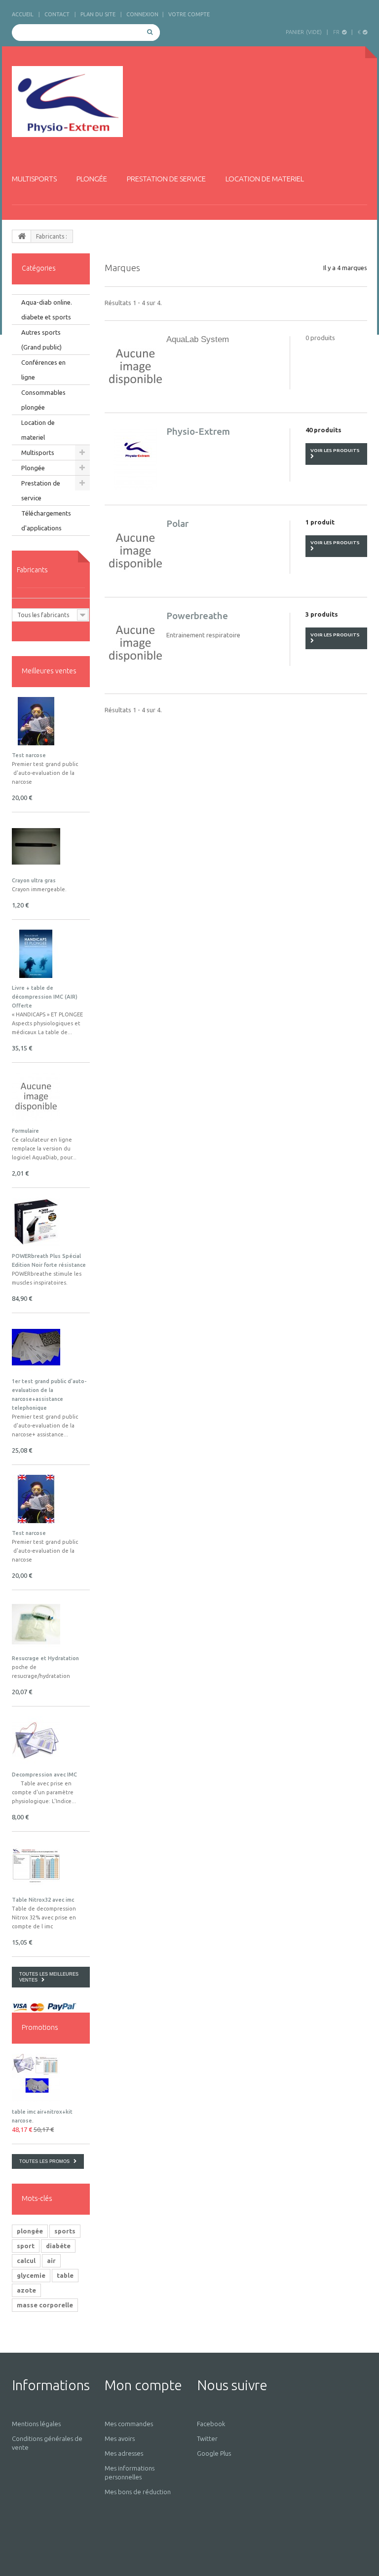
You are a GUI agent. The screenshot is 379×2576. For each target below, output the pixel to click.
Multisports (34, 179)
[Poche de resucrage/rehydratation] (36, 1624)
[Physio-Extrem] (67, 102)
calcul (26, 2261)
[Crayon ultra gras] (36, 846)
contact (57, 14)
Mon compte (143, 2385)
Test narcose (29, 755)
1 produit (320, 522)
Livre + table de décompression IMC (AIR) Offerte (45, 997)
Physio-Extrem (198, 431)
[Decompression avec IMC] (36, 1741)
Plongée (92, 179)
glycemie (31, 2275)
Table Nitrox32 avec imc (43, 1900)
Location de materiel (265, 179)
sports (65, 2231)
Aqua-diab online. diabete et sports (47, 310)
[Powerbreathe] (135, 643)
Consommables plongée (43, 400)
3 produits (322, 614)
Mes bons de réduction (138, 2492)
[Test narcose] (36, 1499)
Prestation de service (166, 179)
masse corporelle (45, 2305)
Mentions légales (36, 2424)
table (65, 2275)
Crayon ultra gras (34, 880)
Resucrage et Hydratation (45, 1658)
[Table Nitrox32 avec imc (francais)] (36, 1866)
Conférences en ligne (43, 370)
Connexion (142, 14)
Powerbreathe (197, 616)
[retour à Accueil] (22, 236)
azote (26, 2290)
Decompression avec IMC (44, 1775)
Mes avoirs (120, 2438)
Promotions (40, 2027)
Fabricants (32, 570)
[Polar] (135, 551)
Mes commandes (129, 2424)
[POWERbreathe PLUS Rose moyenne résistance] (36, 1222)
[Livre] (36, 954)
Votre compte (189, 14)
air (51, 2261)
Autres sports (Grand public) (41, 340)
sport (26, 2246)
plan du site (98, 14)
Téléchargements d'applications (46, 521)
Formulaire (25, 1131)
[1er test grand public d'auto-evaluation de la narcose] (36, 721)
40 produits (323, 430)
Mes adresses (124, 2453)
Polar (177, 523)
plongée (30, 2231)
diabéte (58, 2246)
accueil (23, 14)
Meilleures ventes (49, 671)
